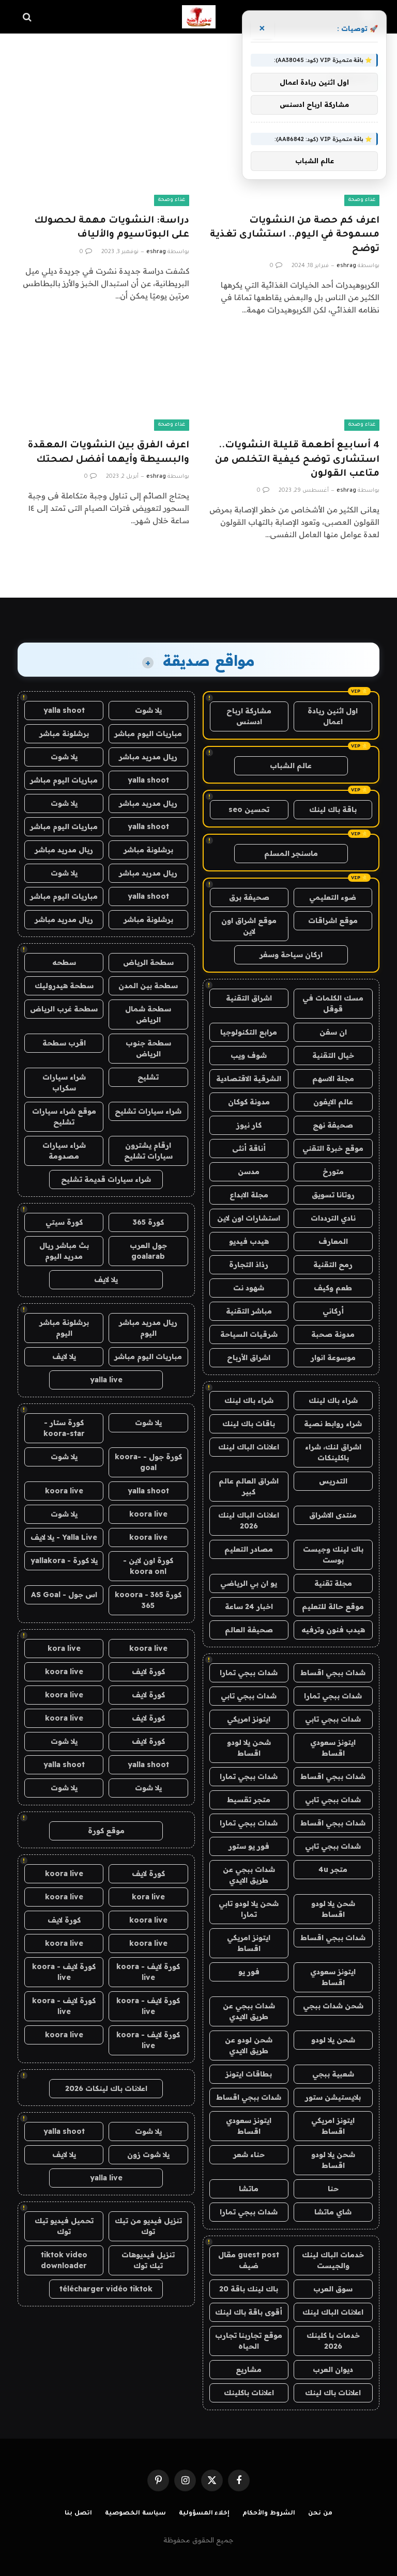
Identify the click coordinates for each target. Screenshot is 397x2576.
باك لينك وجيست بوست (333, 1555)
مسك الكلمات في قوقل (333, 1003)
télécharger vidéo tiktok (106, 2289)
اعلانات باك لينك (333, 2393)
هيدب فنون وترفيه (333, 1630)
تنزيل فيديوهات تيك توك (148, 2260)
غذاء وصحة (362, 200)
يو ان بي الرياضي (249, 1583)
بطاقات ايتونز (249, 2074)
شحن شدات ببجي (333, 2006)
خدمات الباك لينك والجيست (333, 2260)
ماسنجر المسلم (291, 853)
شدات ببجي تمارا (249, 1673)
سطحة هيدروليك (64, 986)
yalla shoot (64, 710)
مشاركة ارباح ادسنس (249, 716)
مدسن (249, 1172)
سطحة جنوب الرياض (148, 1048)
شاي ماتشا (333, 2212)
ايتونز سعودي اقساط (333, 1748)
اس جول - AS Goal (64, 1595)
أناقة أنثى (249, 1148)
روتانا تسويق (333, 1195)
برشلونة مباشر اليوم (64, 1328)
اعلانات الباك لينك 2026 (249, 1520)
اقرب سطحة (64, 1043)
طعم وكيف (333, 1288)
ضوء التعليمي (333, 897)
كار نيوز (249, 1125)
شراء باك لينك (333, 1400)
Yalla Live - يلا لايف (64, 1537)
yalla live (106, 1380)
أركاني (333, 1311)
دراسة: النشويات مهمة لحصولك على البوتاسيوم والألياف (112, 228)
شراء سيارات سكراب (64, 1082)
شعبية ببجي (333, 2074)
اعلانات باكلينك (249, 2393)
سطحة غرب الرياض (64, 1009)
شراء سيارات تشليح (148, 1111)
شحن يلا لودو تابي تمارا (249, 1909)
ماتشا (249, 2189)
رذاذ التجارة (249, 1264)
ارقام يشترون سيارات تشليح (148, 1151)
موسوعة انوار (333, 1357)
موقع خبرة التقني (333, 1148)
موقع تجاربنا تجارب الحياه (249, 2341)
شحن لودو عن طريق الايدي (249, 2045)
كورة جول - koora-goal (148, 1462)
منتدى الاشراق (333, 1515)
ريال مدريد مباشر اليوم (148, 1328)
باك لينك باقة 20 (249, 2289)
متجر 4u (333, 1869)
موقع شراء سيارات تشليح (64, 1117)
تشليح (148, 1077)
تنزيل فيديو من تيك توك (148, 2226)
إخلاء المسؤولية (204, 2514)
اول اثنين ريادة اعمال (333, 716)
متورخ (333, 1172)
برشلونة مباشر (64, 733)
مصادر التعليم (249, 1549)
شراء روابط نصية (333, 1424)
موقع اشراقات (333, 920)
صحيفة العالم (249, 1630)
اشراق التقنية (249, 998)
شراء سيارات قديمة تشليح (106, 1179)
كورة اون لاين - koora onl (148, 1566)
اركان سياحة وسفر (291, 955)
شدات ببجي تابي (249, 1696)
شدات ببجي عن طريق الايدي (249, 1875)
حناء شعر (249, 2155)
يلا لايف (106, 1279)
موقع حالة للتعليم (333, 1606)
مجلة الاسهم (333, 1079)
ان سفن (333, 1032)
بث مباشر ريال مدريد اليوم (64, 1251)
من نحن (320, 2514)
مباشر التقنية (249, 1311)
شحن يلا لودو (333, 2040)
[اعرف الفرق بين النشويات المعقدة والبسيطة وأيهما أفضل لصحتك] (103, 383)
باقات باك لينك (249, 1424)
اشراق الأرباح (249, 1357)
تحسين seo (249, 809)
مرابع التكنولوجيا (249, 1032)
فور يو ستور (249, 1846)
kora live (64, 1648)
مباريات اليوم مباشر (148, 733)
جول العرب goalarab (148, 1251)
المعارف (333, 1241)
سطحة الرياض (148, 962)
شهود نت (249, 1288)
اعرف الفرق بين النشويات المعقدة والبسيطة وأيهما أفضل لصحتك (108, 453)
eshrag (346, 266)
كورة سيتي (64, 1222)
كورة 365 (148, 1222)
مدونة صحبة (333, 1334)
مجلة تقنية (333, 1583)
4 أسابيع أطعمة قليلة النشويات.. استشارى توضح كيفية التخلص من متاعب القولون (297, 460)
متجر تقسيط (249, 1800)
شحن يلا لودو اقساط (249, 1748)
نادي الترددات (333, 1218)
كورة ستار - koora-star (64, 1428)
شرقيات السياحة (249, 1334)
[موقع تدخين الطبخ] (199, 17)
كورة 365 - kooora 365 (148, 1600)
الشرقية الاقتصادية (249, 1079)
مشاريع (249, 2369)
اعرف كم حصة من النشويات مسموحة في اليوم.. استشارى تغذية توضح (295, 235)
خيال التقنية (333, 1055)
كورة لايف (148, 1672)
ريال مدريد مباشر (148, 757)
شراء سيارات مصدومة (64, 1151)
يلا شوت (148, 710)
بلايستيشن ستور (333, 2097)
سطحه (64, 962)
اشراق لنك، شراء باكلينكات (333, 1452)
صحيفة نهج (333, 1125)
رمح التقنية (333, 1264)
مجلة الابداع (249, 1195)
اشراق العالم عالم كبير (249, 1486)
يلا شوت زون (148, 2155)
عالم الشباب (291, 766)
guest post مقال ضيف (249, 2260)
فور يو (249, 1972)
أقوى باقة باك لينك (249, 2312)
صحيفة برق (249, 897)
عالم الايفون (333, 1102)
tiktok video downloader (64, 2260)
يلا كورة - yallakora (64, 1560)
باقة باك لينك (333, 809)
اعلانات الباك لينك (249, 1447)
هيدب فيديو (249, 1241)
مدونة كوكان (249, 1102)
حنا (333, 2189)
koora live (64, 1491)
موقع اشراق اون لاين (249, 926)
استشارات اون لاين (249, 1218)
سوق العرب (333, 2289)
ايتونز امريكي (249, 1719)
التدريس (333, 1481)
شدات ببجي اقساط (333, 1673)
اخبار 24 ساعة (249, 1606)
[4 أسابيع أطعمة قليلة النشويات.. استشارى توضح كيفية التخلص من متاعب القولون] (294, 383)
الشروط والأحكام (269, 2514)
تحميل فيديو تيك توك (64, 2226)
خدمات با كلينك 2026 (333, 2341)
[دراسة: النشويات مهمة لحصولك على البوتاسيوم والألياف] (103, 158)
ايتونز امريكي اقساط (249, 1943)
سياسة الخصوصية (135, 2514)
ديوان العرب (333, 2369)
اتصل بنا (78, 2514)
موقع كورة (106, 1831)
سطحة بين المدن (148, 986)
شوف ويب (249, 1055)
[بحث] (28, 17)
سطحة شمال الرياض (148, 1014)
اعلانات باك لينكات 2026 (106, 2088)
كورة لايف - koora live (148, 1972)
